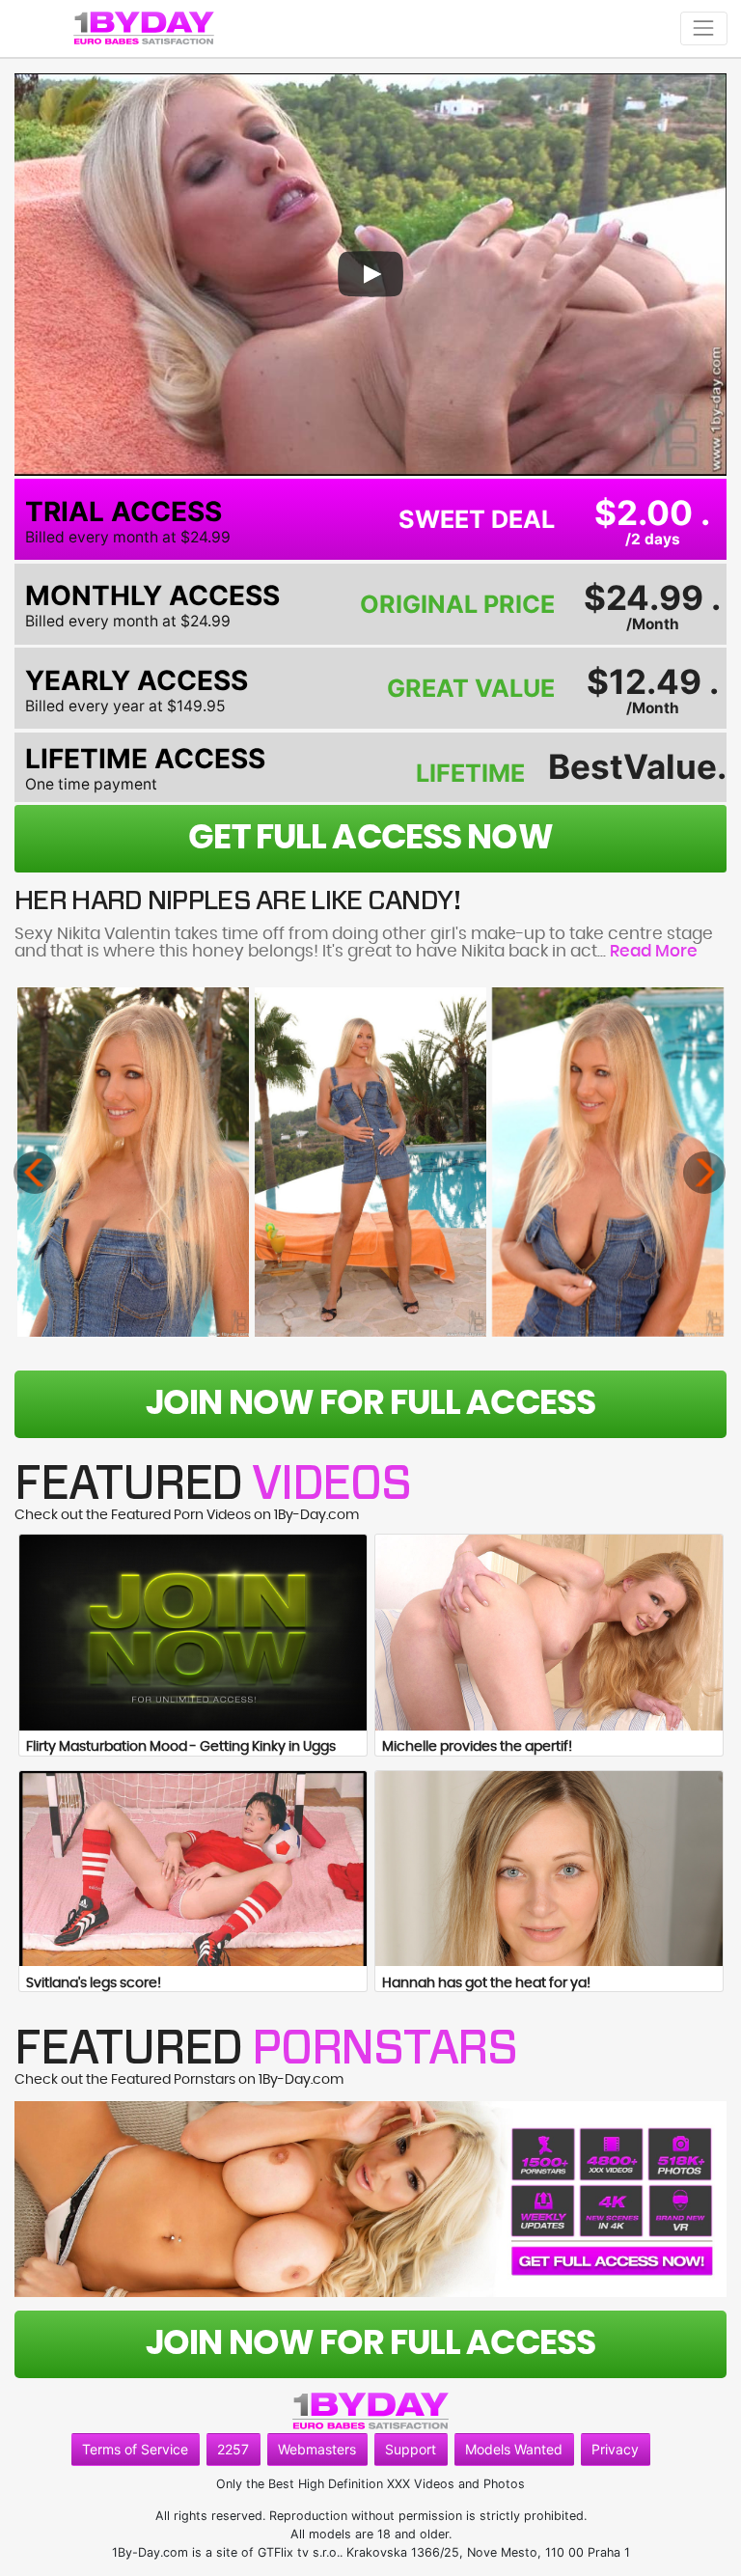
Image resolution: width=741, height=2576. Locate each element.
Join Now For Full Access (370, 1404)
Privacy (615, 2449)
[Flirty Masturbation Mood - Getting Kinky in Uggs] (193, 1633)
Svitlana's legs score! (94, 1983)
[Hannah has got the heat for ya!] (549, 1869)
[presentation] (35, 1173)
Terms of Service (135, 2449)
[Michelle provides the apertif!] (549, 1633)
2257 (233, 2449)
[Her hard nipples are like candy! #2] (370, 1162)
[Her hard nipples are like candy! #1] (133, 1162)
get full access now (370, 838)
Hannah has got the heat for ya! (486, 1983)
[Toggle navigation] (704, 28)
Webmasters (317, 2449)
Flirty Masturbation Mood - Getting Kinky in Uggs (181, 1747)
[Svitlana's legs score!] (193, 1869)
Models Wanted (514, 2449)
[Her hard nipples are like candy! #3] (608, 1162)
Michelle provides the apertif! (477, 1747)
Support (411, 2449)
